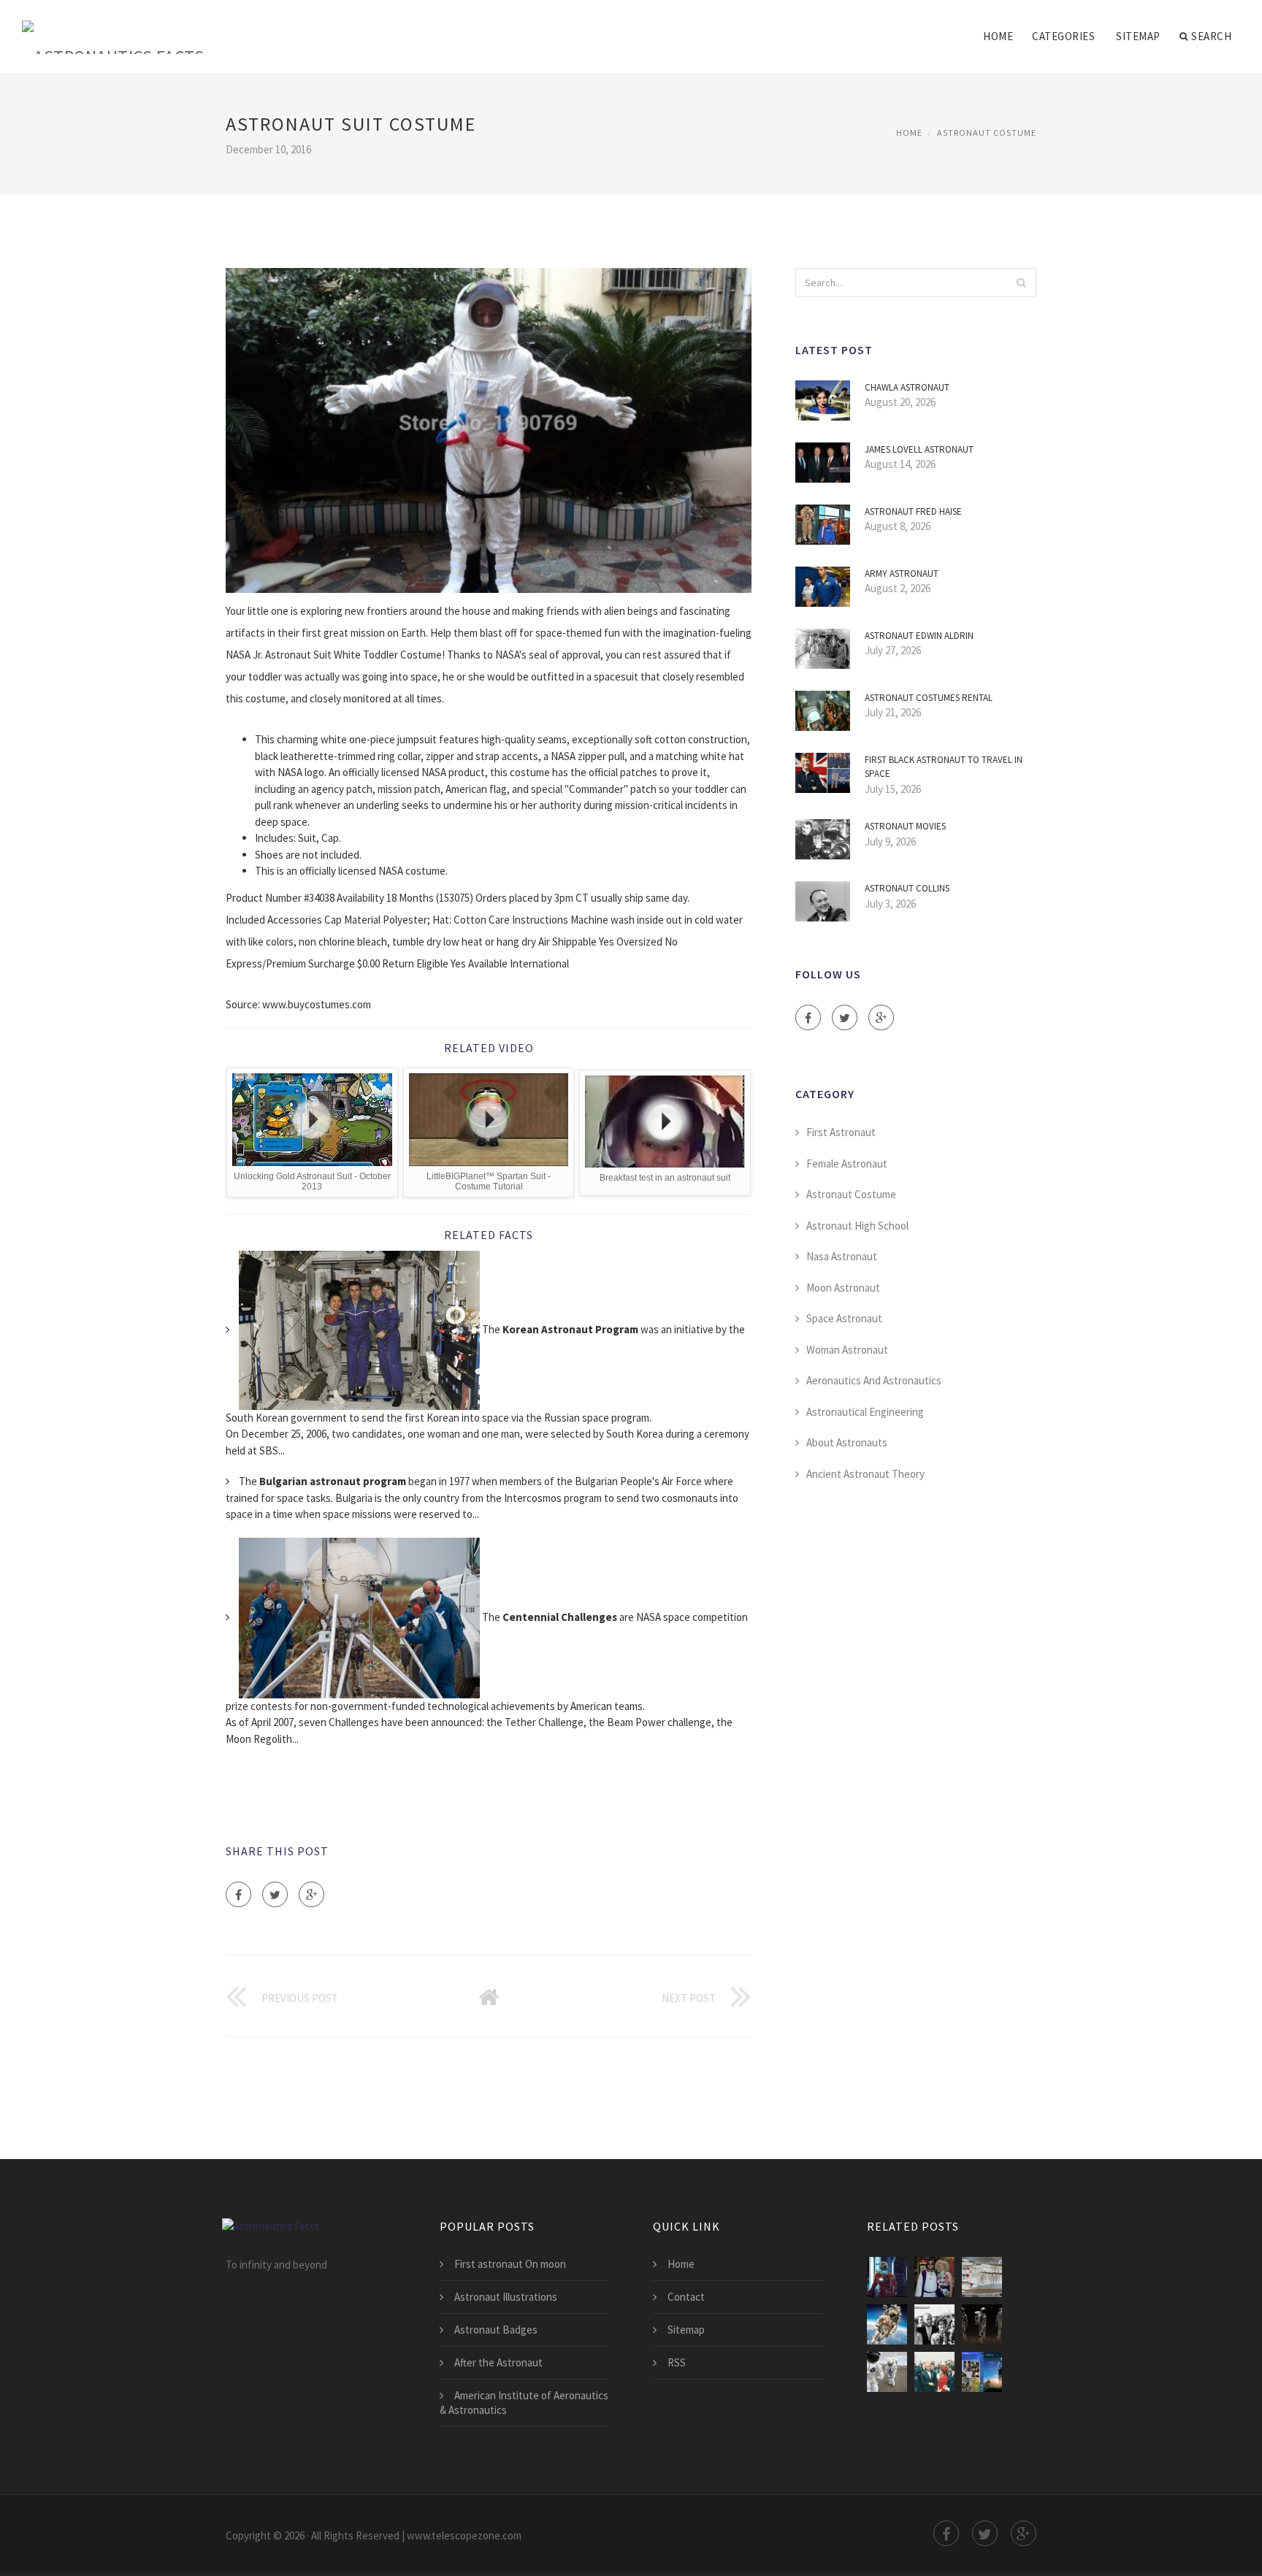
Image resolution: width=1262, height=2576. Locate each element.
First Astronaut (841, 1132)
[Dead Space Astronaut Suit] (887, 2277)
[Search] (1021, 283)
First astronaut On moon (510, 2264)
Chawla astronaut (907, 387)
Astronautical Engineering (865, 1412)
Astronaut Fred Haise (913, 511)
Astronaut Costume (987, 133)
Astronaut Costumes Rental (929, 698)
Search (1211, 36)
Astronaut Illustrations (506, 2297)
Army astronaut (902, 574)
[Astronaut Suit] (982, 2324)
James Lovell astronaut (919, 449)
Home (998, 36)
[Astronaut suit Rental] (934, 2277)
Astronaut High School (857, 1226)
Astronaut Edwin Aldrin (919, 636)
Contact (686, 2297)
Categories (1063, 36)
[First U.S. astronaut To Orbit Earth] (934, 2372)
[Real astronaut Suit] (887, 2372)
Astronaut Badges (496, 2330)
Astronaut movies (905, 826)
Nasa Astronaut (842, 1256)
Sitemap (1138, 36)
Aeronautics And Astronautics (874, 1380)
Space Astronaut (844, 1318)
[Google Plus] (311, 1894)
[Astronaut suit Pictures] (934, 2324)
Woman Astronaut (847, 1350)
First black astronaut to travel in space (944, 767)
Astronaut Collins (907, 888)
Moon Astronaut (843, 1288)
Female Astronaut (847, 1164)
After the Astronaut (498, 2362)
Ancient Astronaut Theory (865, 1474)
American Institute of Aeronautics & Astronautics (524, 2403)
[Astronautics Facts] (113, 27)
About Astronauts (847, 1442)
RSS (677, 2362)
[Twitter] (275, 1894)
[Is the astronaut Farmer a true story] (982, 2372)
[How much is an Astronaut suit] (887, 2324)
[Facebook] (238, 1894)
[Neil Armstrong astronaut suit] (982, 2277)
